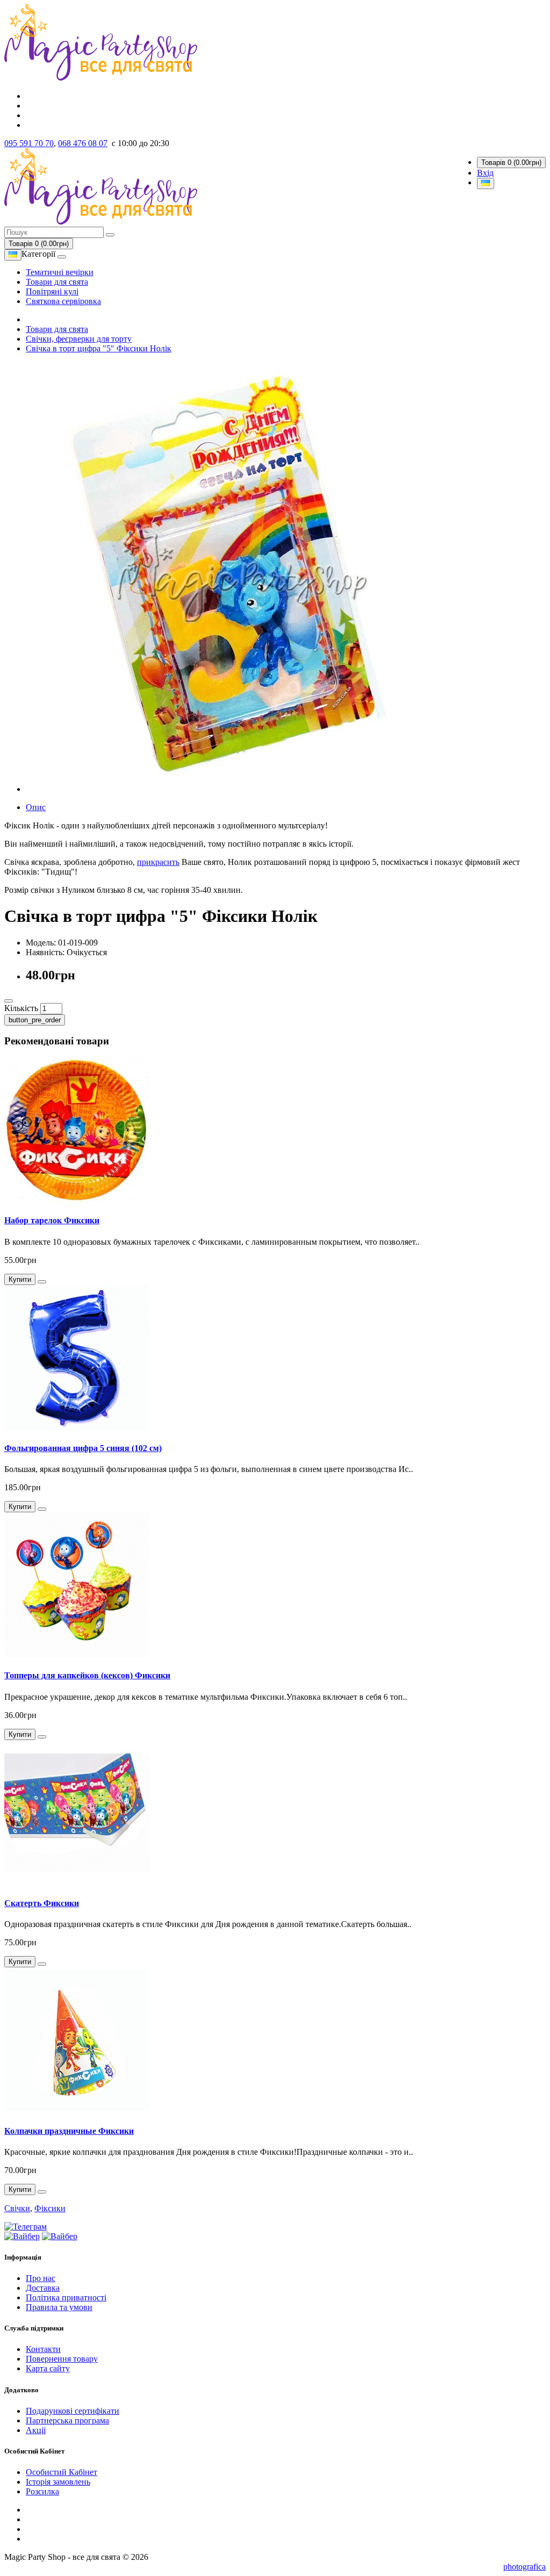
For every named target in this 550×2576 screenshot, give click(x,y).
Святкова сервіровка (63, 301)
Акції (36, 2430)
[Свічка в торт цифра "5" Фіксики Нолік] (241, 789)
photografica (524, 2567)
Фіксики (50, 2208)
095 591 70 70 (29, 143)
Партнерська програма (67, 2420)
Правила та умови (59, 2307)
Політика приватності (66, 2297)
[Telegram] (26, 2227)
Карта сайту (48, 2368)
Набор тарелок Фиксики (52, 1220)
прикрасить (158, 862)
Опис (36, 807)
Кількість (21, 1008)
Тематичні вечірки (60, 272)
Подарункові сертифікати (73, 2411)
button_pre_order (35, 1020)
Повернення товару (62, 2359)
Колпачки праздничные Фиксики (69, 2131)
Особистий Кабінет (61, 2472)
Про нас (41, 2278)
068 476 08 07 (83, 143)
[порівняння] (9, 1001)
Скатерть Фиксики (42, 1903)
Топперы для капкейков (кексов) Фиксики (87, 1675)
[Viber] (22, 2236)
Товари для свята (57, 282)
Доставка (43, 2288)
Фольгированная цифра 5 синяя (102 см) (83, 1448)
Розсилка (42, 2491)
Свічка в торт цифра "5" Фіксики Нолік (99, 348)
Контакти (43, 2349)
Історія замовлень (58, 2482)
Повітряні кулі (52, 291)
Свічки (17, 2208)
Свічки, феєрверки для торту (79, 339)
